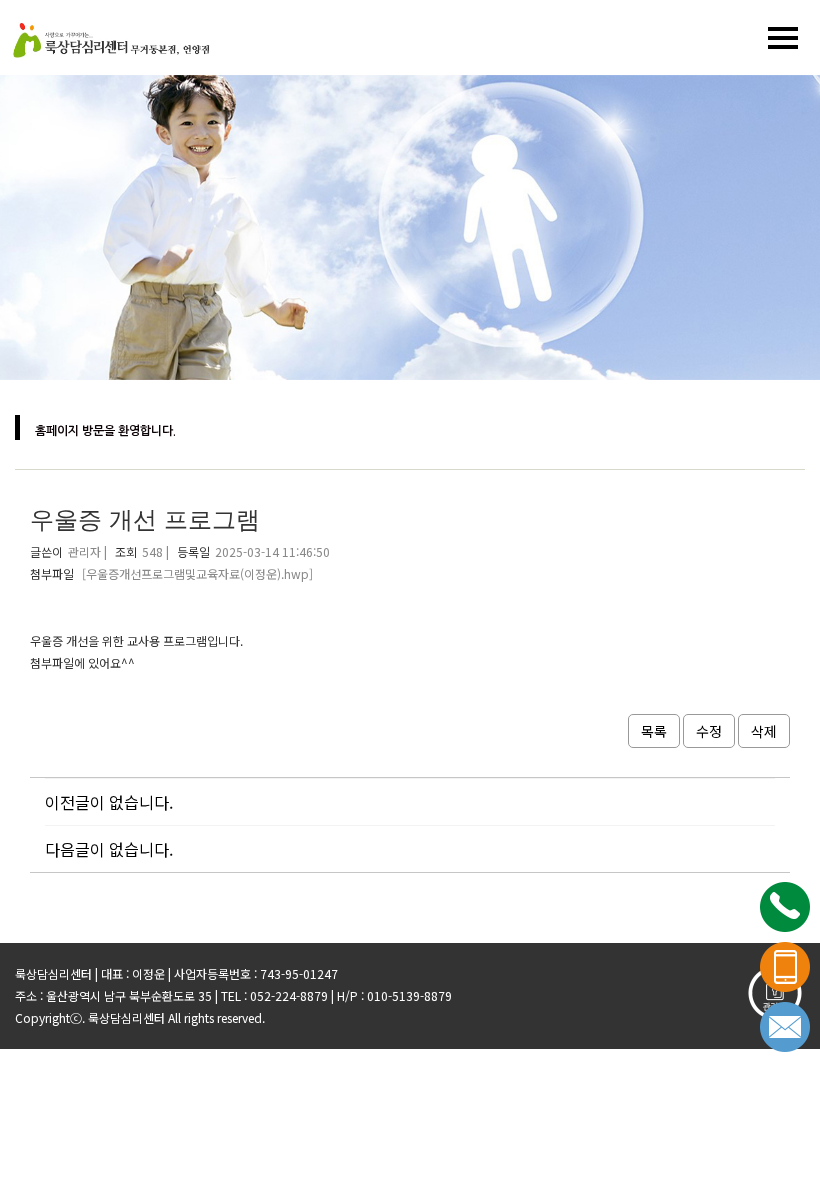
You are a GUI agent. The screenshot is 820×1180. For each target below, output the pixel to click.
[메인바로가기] (110, 37)
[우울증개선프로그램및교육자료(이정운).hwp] (197, 573)
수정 (709, 731)
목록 (654, 731)
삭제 (764, 731)
